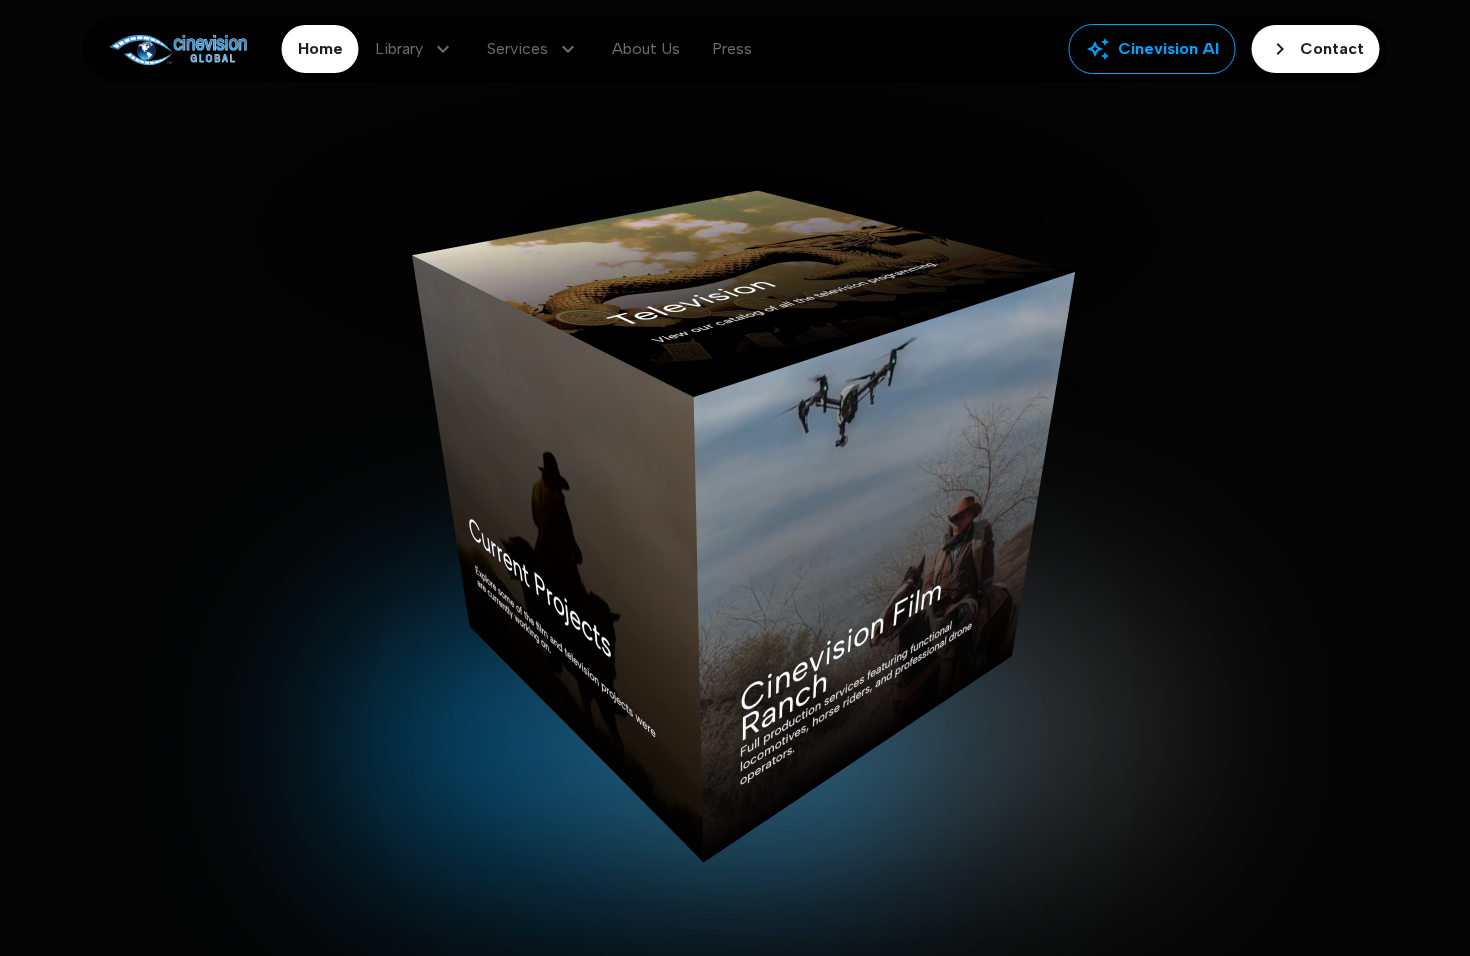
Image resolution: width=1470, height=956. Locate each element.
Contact (1316, 49)
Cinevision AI (1152, 49)
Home (320, 48)
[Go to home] (178, 49)
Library (415, 49)
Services (533, 49)
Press (732, 48)
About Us (646, 48)
